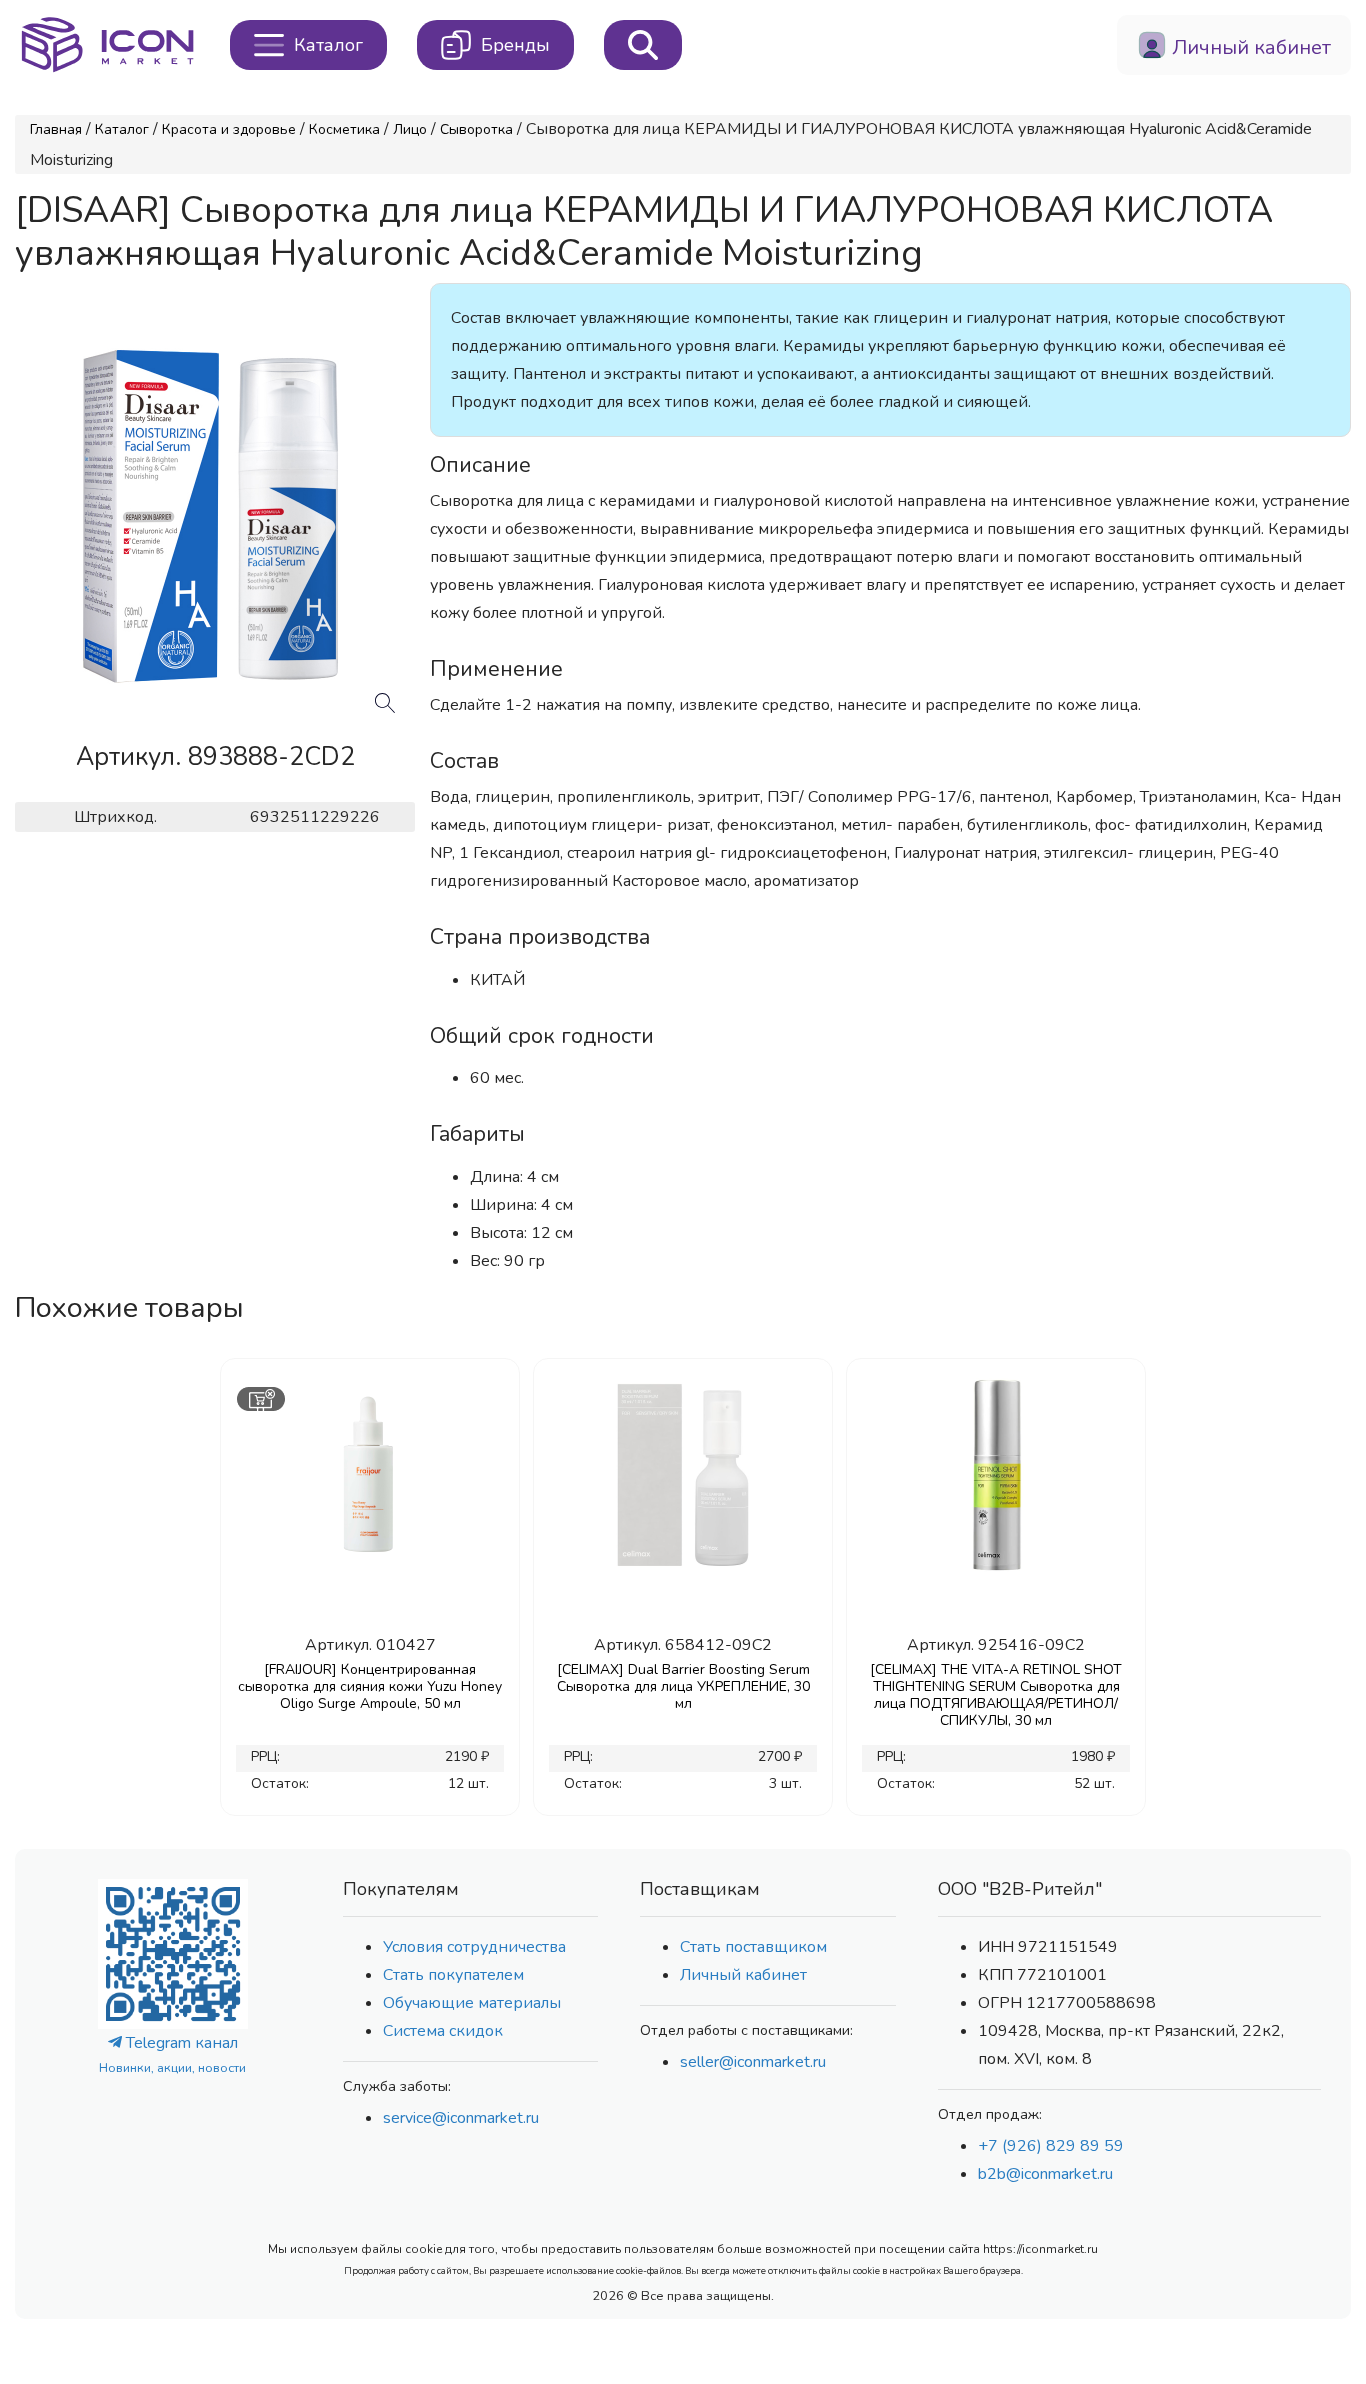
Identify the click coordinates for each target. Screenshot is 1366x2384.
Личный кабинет (743, 1975)
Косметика (344, 129)
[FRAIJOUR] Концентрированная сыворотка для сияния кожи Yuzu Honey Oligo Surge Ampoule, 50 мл (370, 1686)
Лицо (410, 129)
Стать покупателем (453, 1975)
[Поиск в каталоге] (643, 45)
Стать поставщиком (753, 1947)
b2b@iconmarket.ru (1045, 2174)
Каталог (122, 129)
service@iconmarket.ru (461, 2118)
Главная (56, 129)
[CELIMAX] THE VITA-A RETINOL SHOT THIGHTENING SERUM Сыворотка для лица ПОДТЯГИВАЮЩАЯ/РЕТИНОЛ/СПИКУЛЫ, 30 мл (996, 1695)
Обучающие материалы (472, 2003)
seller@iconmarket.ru (753, 2062)
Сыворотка (476, 129)
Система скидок (443, 2031)
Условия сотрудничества (474, 1947)
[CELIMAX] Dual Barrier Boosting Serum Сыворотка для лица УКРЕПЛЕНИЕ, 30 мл (683, 1686)
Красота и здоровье (229, 129)
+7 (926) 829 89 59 (1051, 2146)
